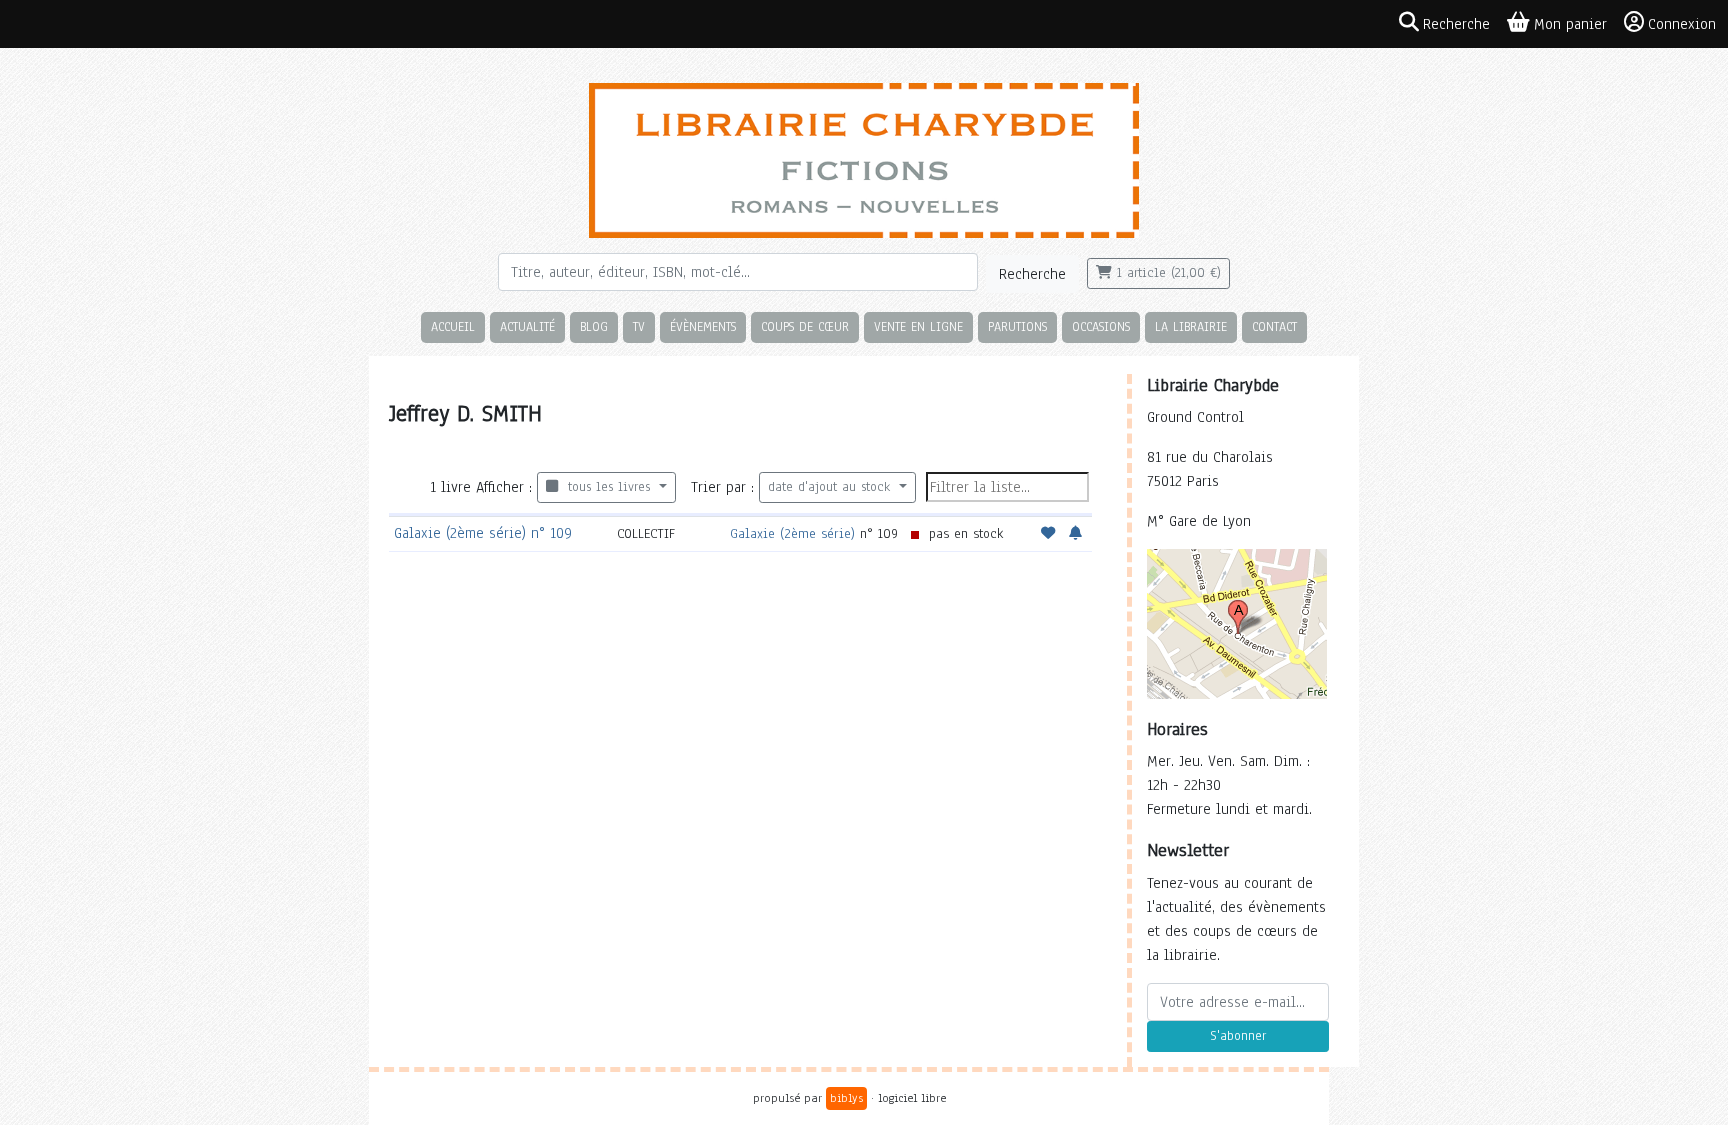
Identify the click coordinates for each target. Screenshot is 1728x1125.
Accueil (453, 326)
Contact (1274, 326)
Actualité (527, 326)
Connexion (1682, 24)
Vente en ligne (918, 326)
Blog (594, 326)
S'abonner (1238, 1036)
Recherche (1032, 274)
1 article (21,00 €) (1166, 273)
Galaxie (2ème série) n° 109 (483, 533)
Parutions (1017, 326)
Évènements (703, 326)
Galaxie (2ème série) (792, 533)
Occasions (1101, 326)
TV (639, 326)
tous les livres (606, 487)
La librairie (1191, 326)
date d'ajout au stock (831, 487)
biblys (846, 1098)
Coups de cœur (805, 326)
